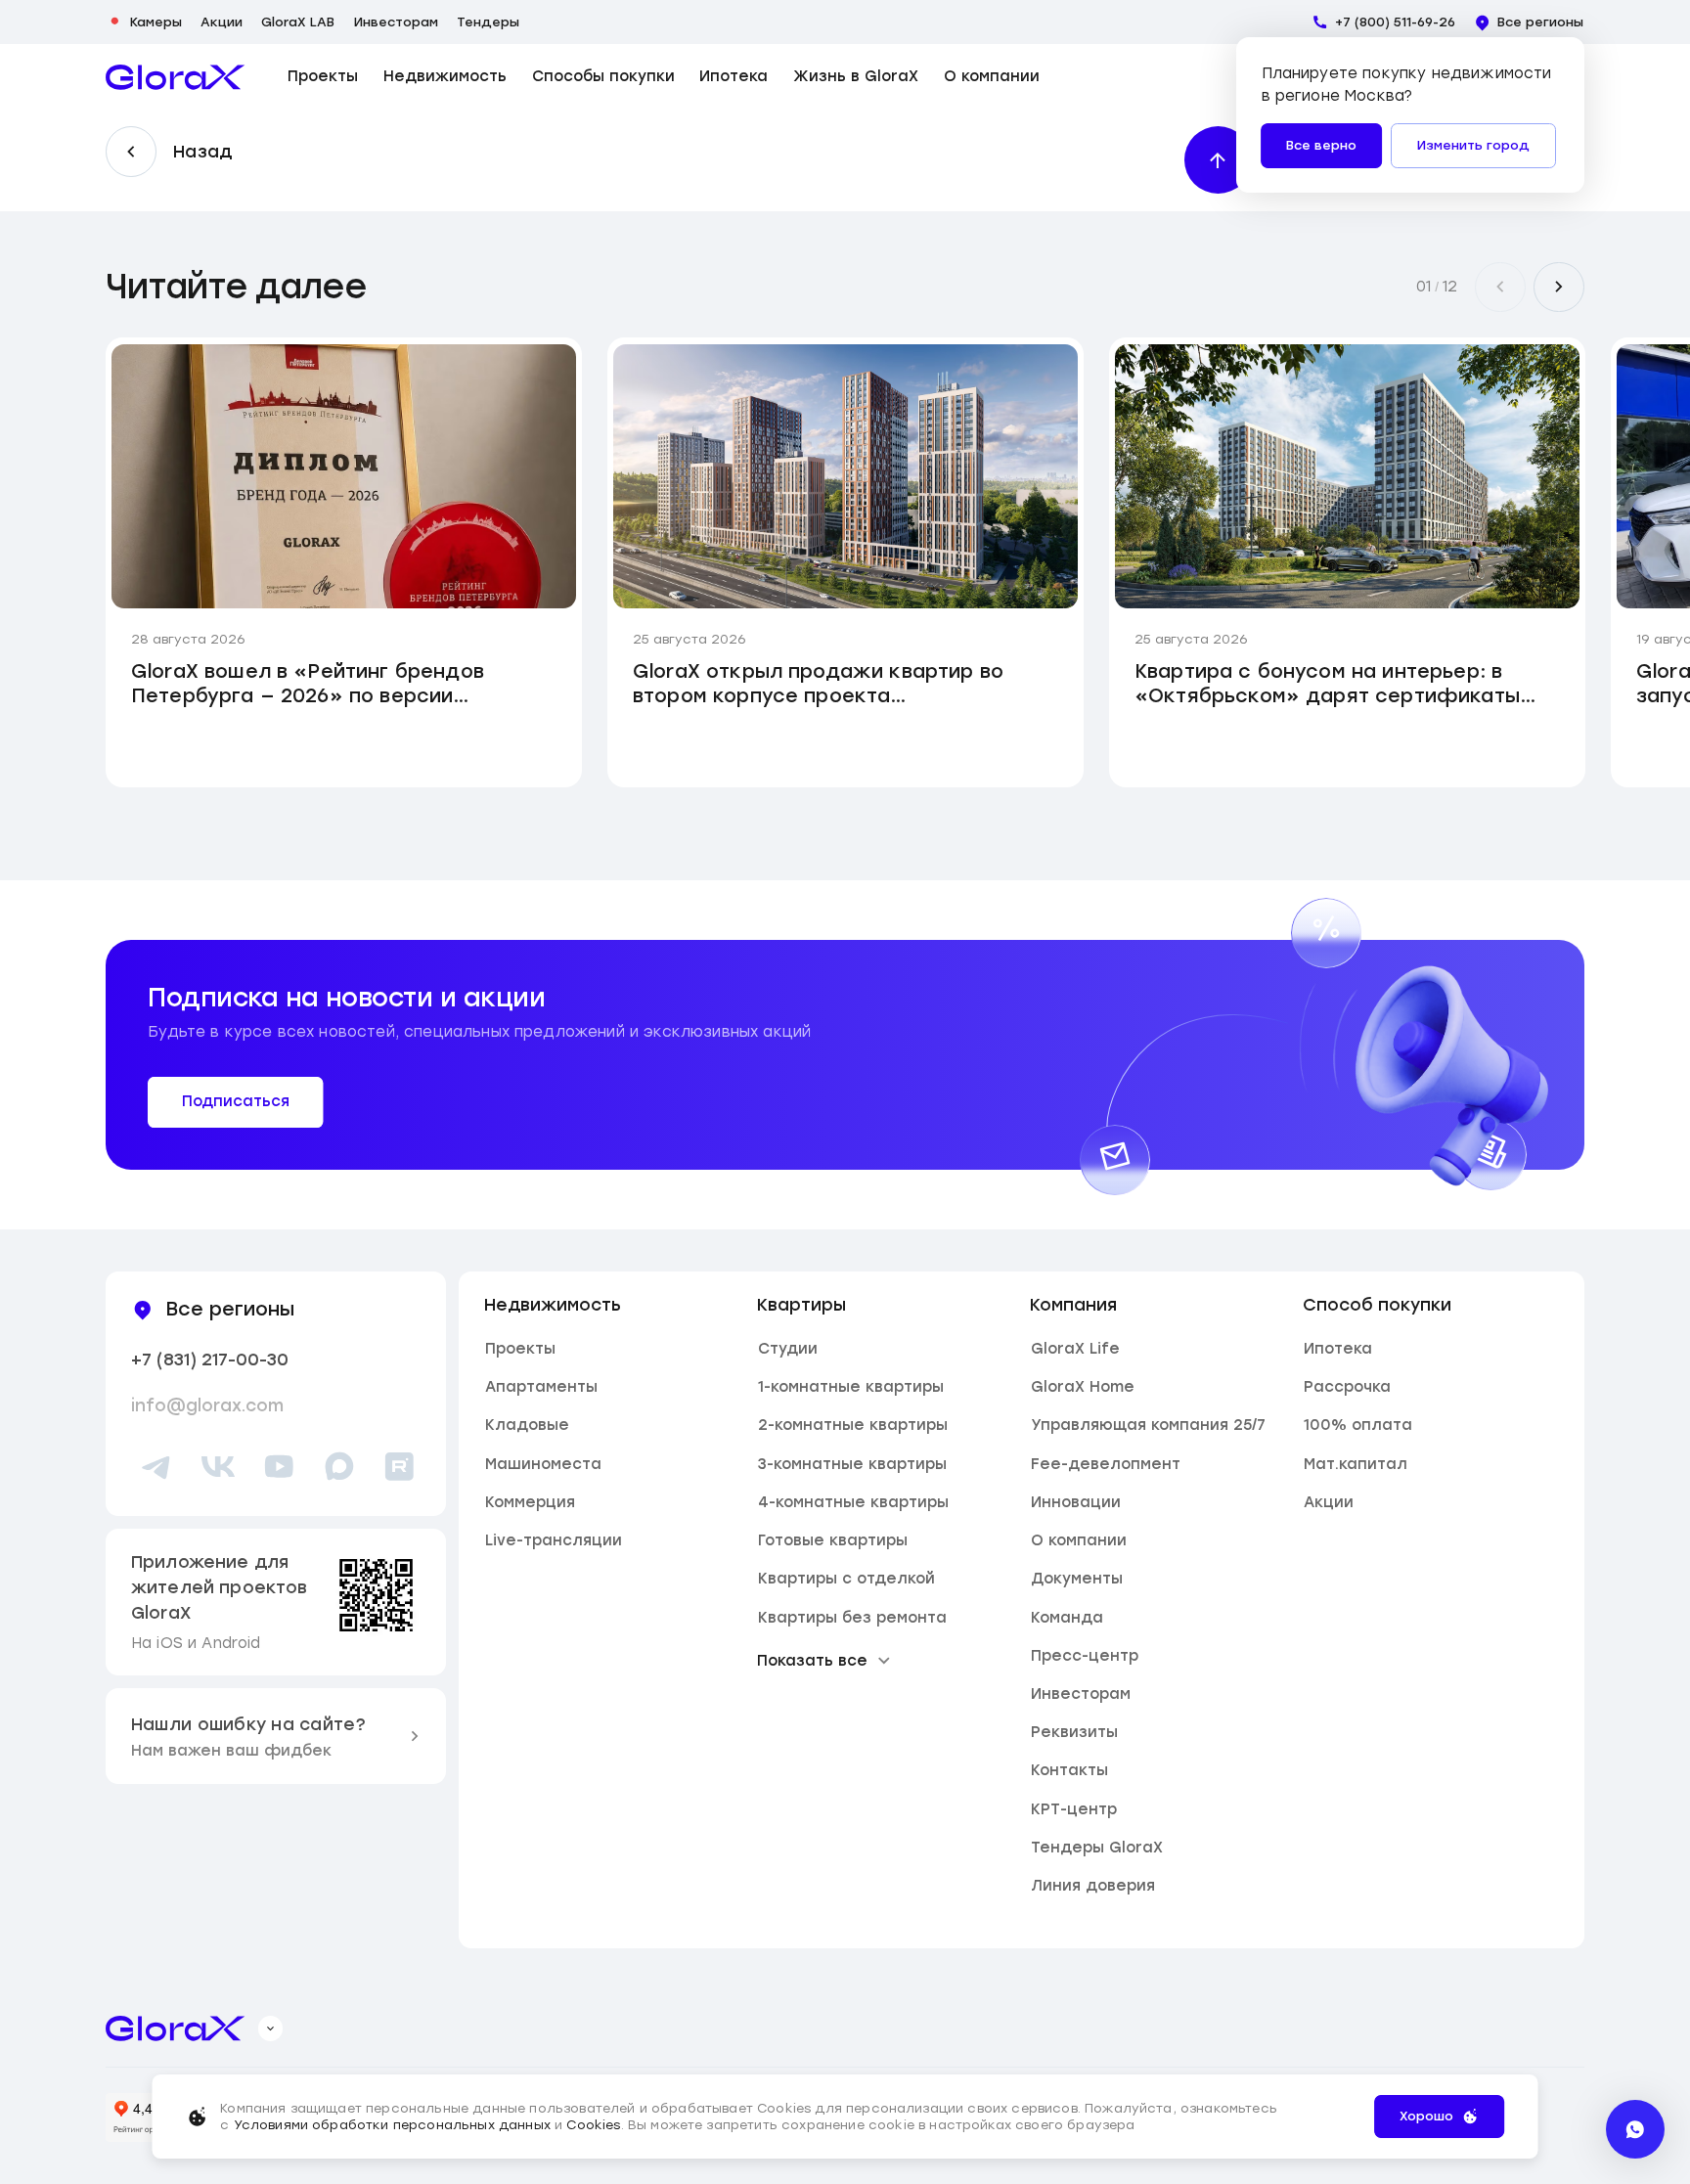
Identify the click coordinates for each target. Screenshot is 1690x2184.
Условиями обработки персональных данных (392, 2125)
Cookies (593, 2125)
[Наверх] (1218, 160)
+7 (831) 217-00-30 (210, 1359)
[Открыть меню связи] (1635, 2129)
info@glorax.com (207, 1405)
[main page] (176, 77)
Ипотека (734, 77)
